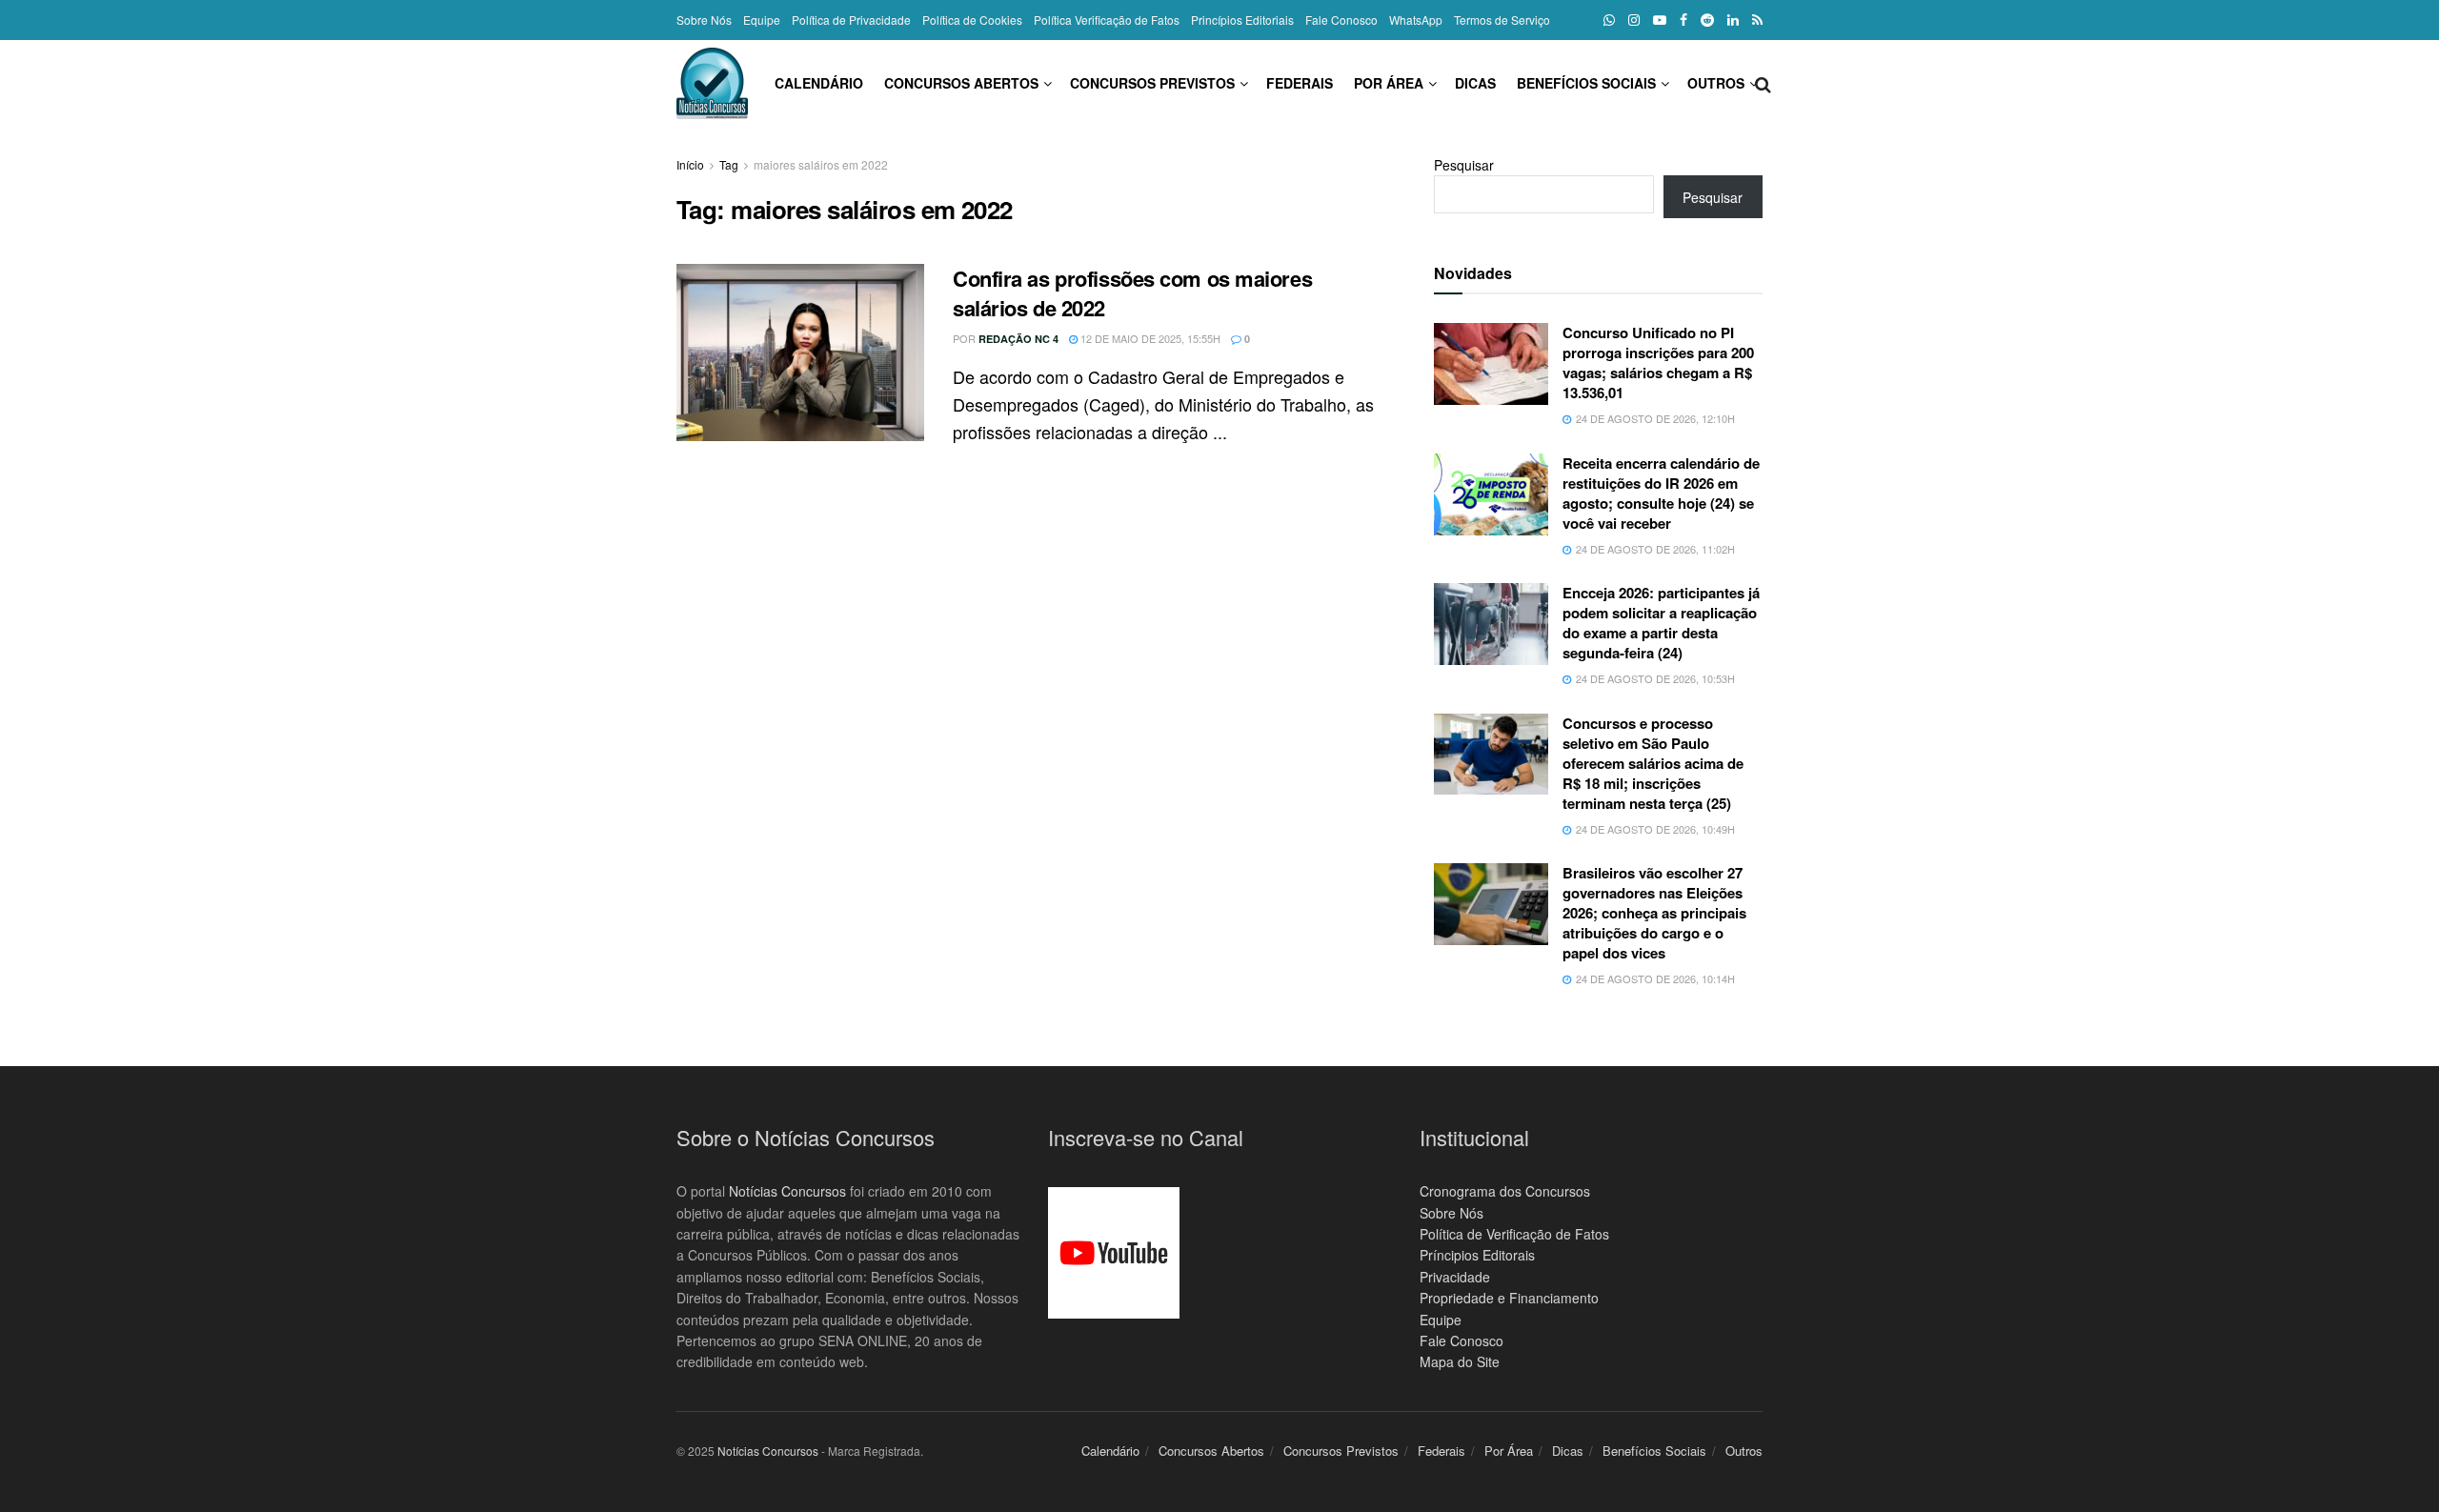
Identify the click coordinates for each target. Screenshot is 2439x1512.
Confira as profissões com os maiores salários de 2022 (1132, 293)
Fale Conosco (1341, 20)
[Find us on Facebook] (1683, 20)
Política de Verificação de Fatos (1514, 1234)
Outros (1716, 83)
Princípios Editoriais (1242, 20)
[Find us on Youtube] (1660, 20)
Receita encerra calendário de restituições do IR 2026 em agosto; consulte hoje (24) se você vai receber (1661, 493)
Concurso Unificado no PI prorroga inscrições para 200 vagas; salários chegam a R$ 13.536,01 (1658, 363)
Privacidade (1455, 1277)
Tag (729, 164)
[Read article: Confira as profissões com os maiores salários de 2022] (800, 353)
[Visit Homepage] (712, 83)
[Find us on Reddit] (1707, 20)
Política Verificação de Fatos (1107, 20)
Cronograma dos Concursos (1505, 1191)
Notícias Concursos (787, 1191)
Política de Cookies (972, 20)
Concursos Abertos (961, 83)
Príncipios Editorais (1477, 1255)
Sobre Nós (704, 20)
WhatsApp (1416, 20)
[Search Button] (1763, 83)
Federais (1300, 83)
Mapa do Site (1460, 1361)
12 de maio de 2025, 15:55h (1149, 338)
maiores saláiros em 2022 (821, 164)
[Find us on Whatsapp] (1609, 20)
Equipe (762, 20)
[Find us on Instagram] (1634, 20)
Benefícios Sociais (1586, 83)
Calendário (819, 83)
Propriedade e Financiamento (1509, 1298)
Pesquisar (1464, 165)
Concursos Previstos (1152, 83)
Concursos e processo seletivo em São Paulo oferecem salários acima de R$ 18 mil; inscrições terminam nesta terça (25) (1653, 763)
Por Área (1389, 83)
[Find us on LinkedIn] (1733, 20)
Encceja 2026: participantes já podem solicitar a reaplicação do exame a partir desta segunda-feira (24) (1661, 623)
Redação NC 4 (1018, 339)
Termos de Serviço (1502, 20)
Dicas (1475, 83)
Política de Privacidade (851, 20)
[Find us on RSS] (1757, 20)
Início (690, 164)
